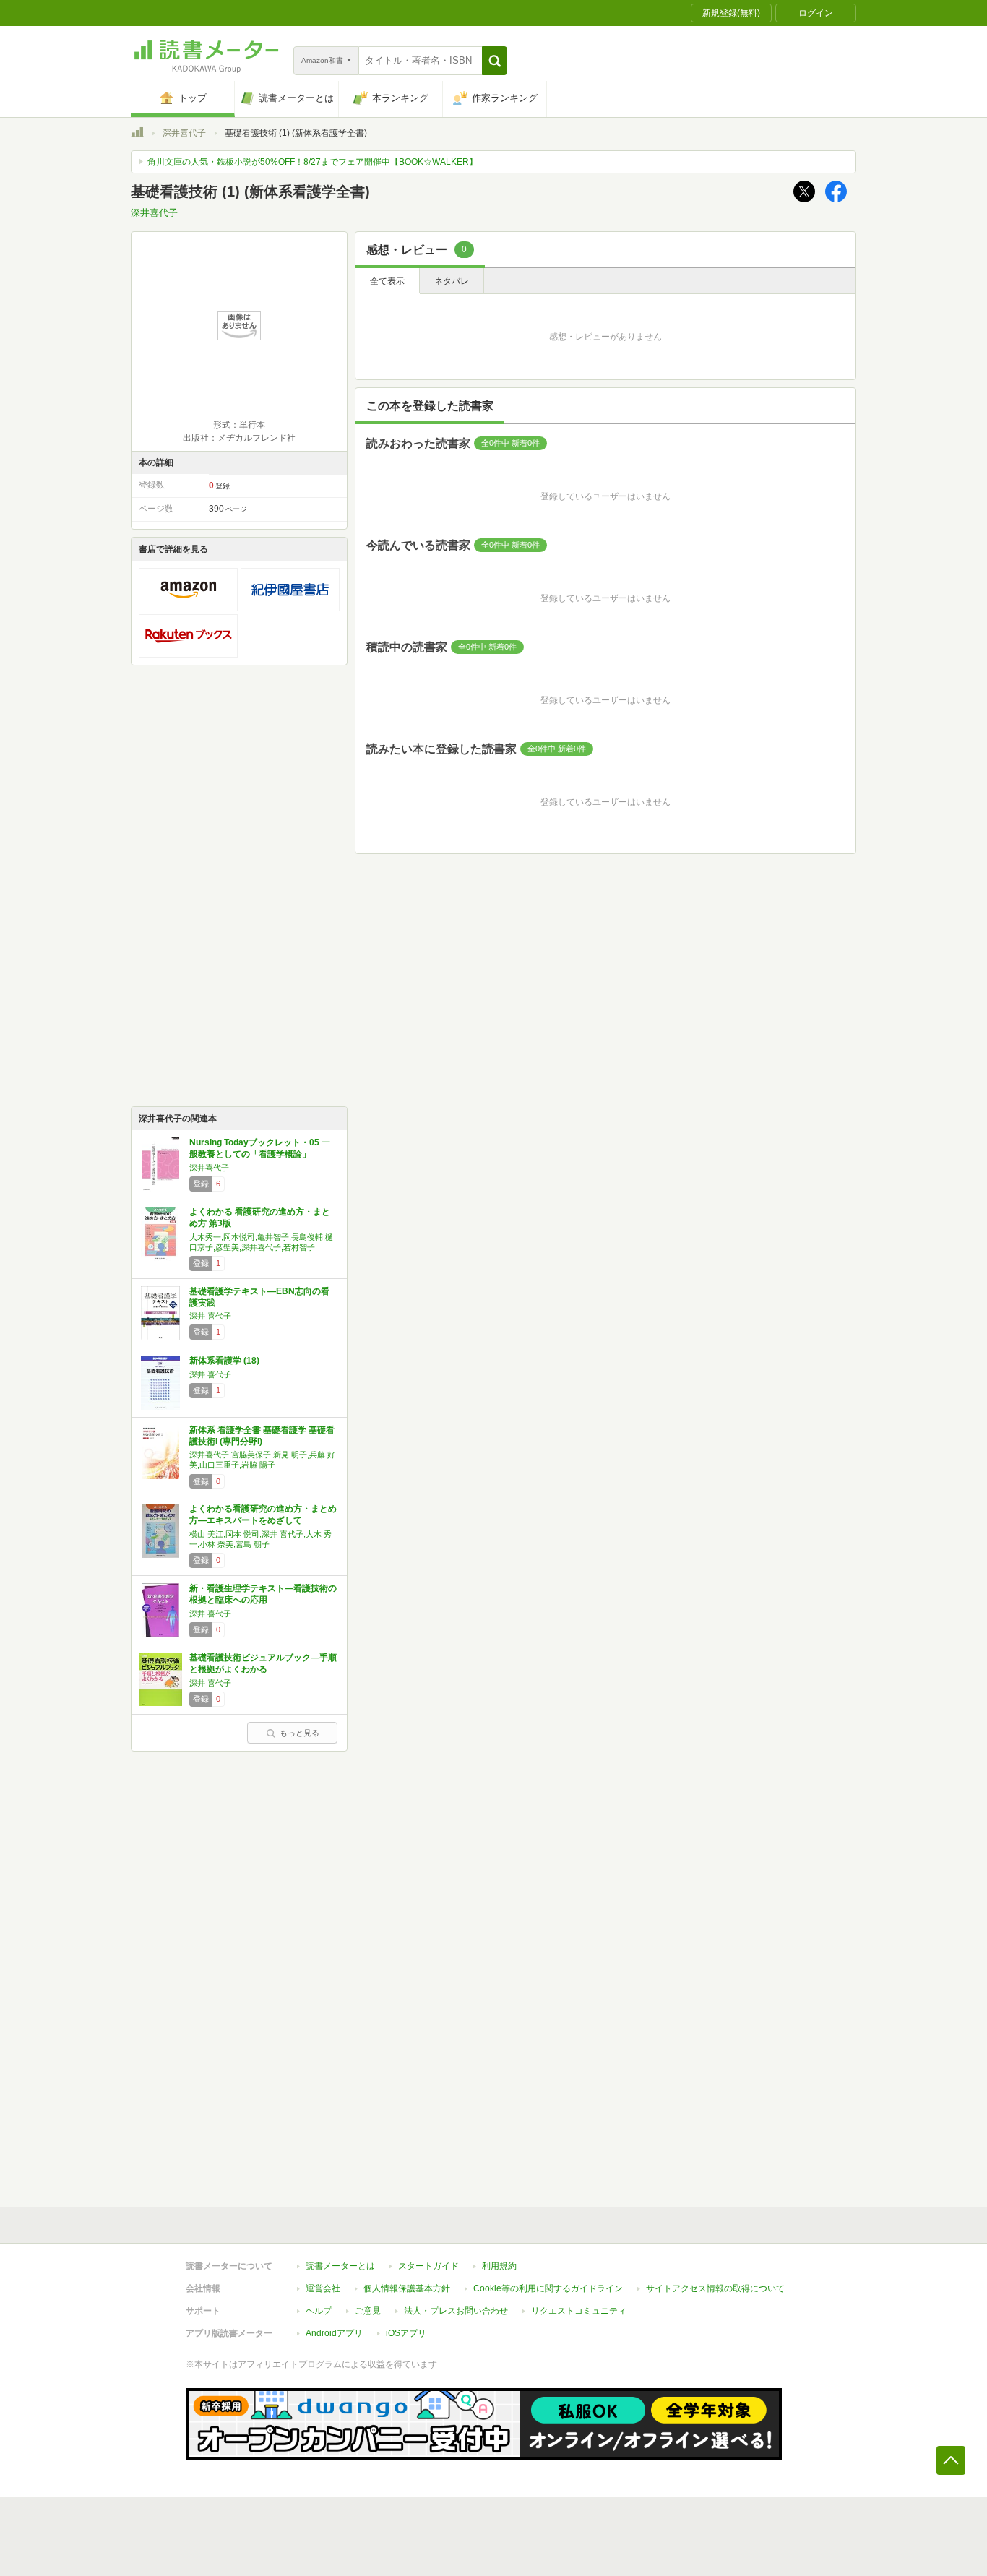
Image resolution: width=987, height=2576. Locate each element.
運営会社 (323, 2288)
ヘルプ (319, 2311)
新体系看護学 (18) (224, 1361)
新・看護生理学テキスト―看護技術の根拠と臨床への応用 (263, 1594)
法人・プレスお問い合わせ (456, 2311)
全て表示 (387, 281)
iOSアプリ (406, 2333)
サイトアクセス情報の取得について (715, 2288)
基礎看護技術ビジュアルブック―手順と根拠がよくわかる (263, 1663)
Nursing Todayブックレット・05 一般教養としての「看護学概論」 (260, 1148)
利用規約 (499, 2266)
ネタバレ (452, 281)
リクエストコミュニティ (579, 2311)
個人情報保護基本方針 (407, 2288)
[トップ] (137, 134)
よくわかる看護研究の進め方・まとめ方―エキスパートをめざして (263, 1515)
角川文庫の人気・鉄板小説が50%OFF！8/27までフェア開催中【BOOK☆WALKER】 (313, 162)
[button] (495, 61)
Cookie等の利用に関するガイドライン (548, 2288)
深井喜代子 (184, 133)
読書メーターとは (340, 2266)
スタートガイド (428, 2266)
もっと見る (299, 1733)
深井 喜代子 (210, 1316)
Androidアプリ (334, 2333)
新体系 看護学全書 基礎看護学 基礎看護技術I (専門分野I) (262, 1436)
